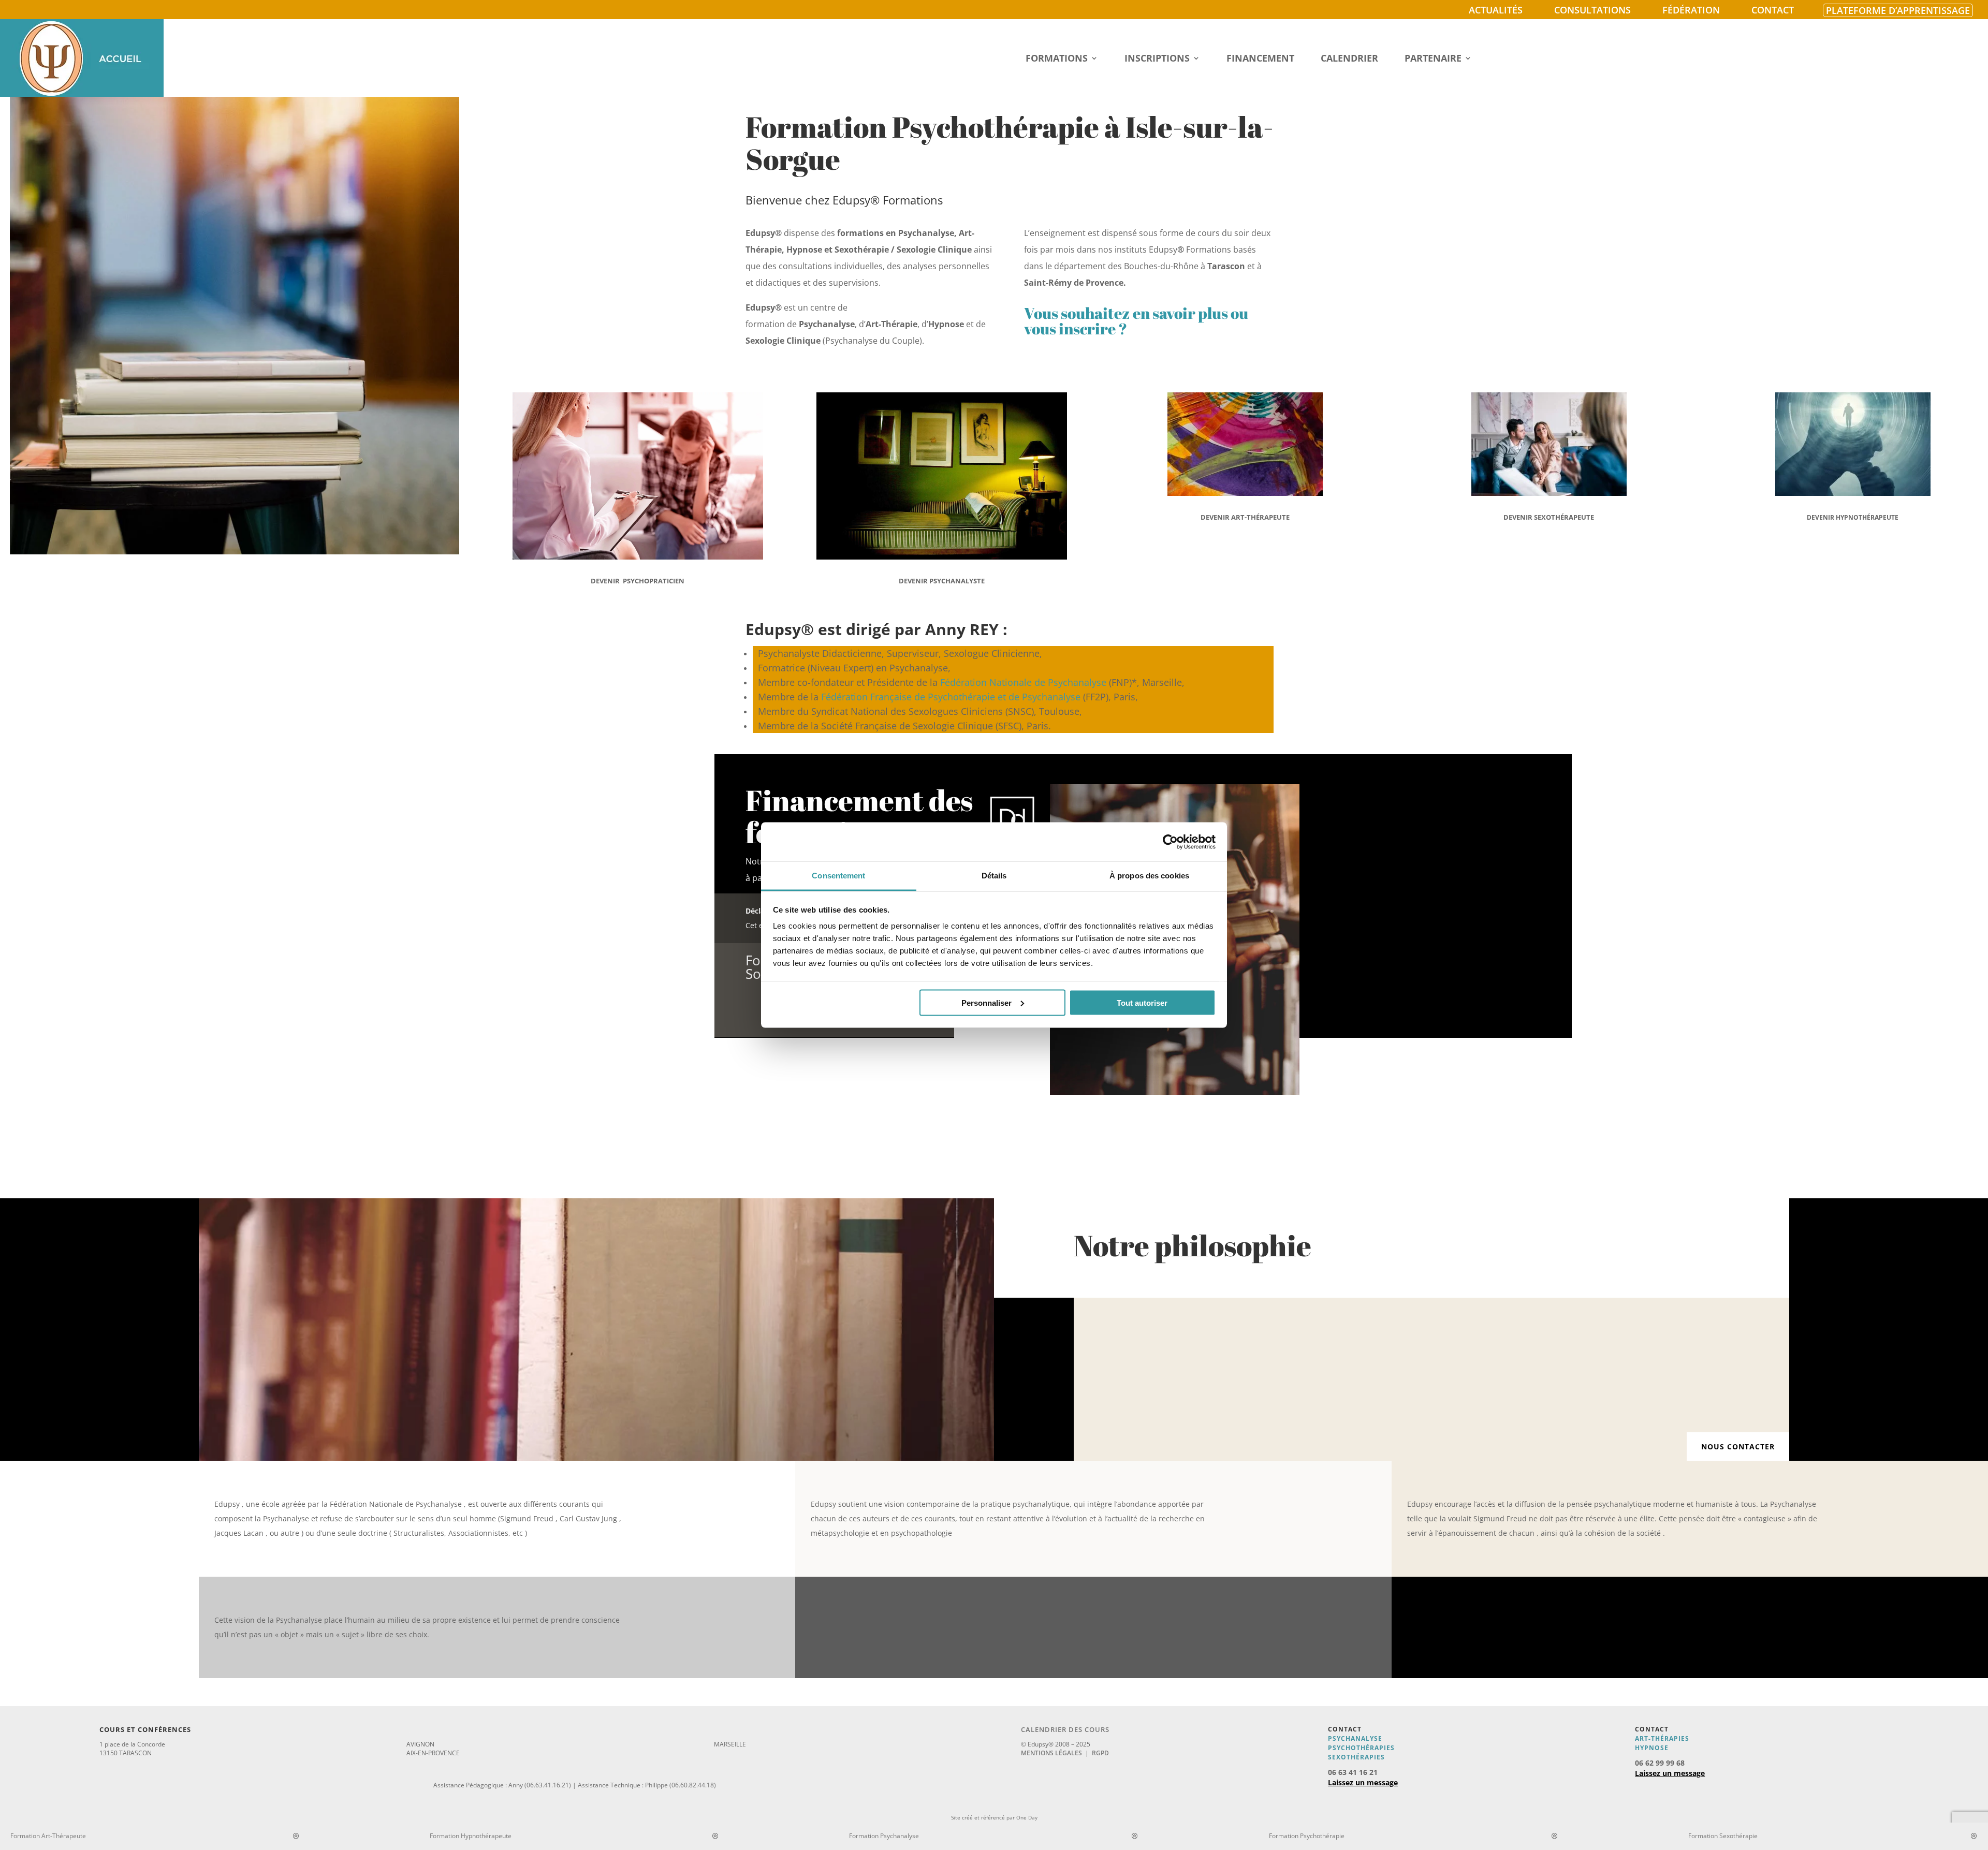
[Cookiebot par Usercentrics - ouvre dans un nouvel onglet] (1170, 842)
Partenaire (1433, 59)
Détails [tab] (994, 876)
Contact (1773, 10)
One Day (1027, 1817)
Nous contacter (1738, 1447)
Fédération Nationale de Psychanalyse (1023, 682)
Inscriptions (1157, 59)
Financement (1260, 59)
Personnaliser (986, 1002)
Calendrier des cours (1065, 1729)
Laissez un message (1363, 1782)
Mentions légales (1051, 1753)
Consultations (1592, 10)
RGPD (1100, 1753)
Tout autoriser (1142, 1002)
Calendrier (1349, 59)
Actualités (1496, 10)
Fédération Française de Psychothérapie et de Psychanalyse (951, 697)
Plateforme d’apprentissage (1898, 10)
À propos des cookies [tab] (1149, 876)
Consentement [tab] (838, 876)
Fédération (1691, 10)
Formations (1057, 59)
